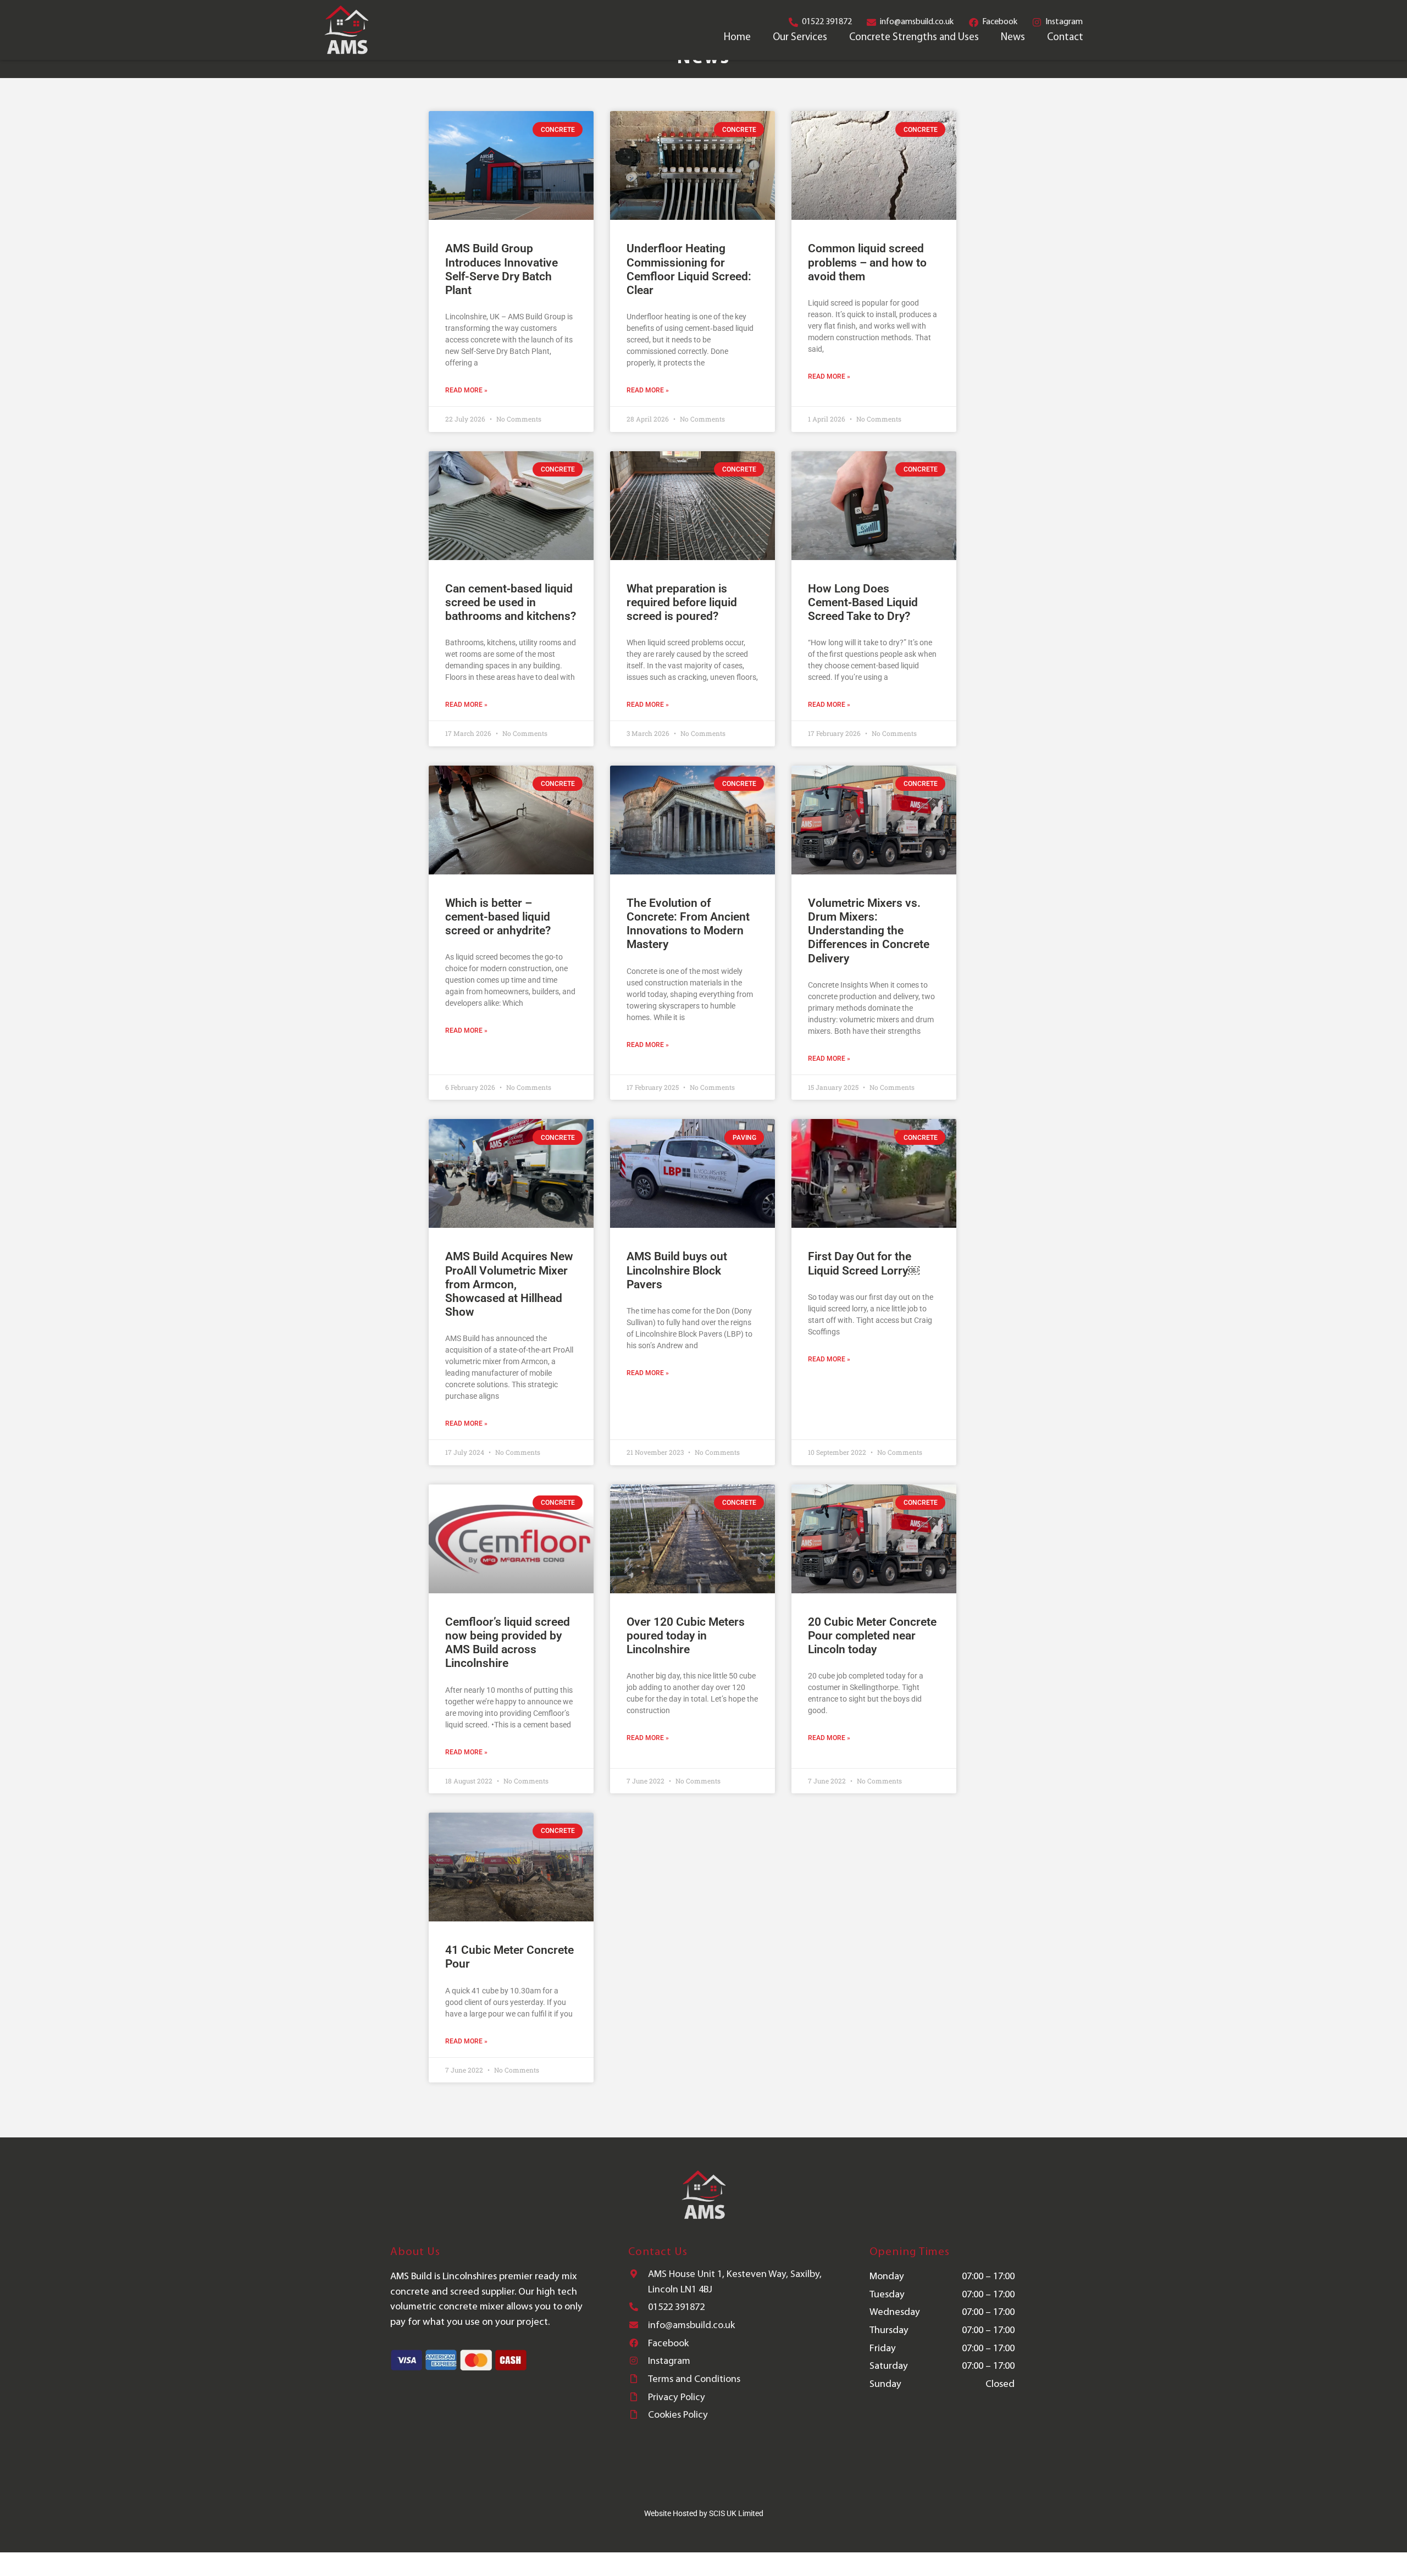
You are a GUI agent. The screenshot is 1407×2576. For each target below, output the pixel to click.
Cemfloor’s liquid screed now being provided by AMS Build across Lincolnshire (508, 1643)
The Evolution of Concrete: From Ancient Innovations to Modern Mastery (688, 924)
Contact (1065, 38)
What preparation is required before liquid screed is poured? (682, 602)
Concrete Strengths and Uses (914, 38)
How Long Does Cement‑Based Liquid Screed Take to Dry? (863, 602)
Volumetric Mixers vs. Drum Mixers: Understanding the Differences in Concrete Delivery (869, 931)
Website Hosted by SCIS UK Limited (704, 2513)
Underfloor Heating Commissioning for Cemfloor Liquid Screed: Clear (689, 269)
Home (737, 38)
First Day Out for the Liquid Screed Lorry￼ (864, 1263)
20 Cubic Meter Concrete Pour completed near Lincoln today (872, 1636)
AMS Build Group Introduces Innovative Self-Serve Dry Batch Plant (502, 269)
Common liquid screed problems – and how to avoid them (867, 262)
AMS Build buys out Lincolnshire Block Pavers (677, 1270)
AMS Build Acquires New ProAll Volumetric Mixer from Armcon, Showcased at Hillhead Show (509, 1284)
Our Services (800, 38)
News (1013, 38)
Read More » (466, 390)
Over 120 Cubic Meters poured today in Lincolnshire (686, 1636)
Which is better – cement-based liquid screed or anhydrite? (498, 917)
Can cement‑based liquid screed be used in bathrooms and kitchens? (511, 602)
